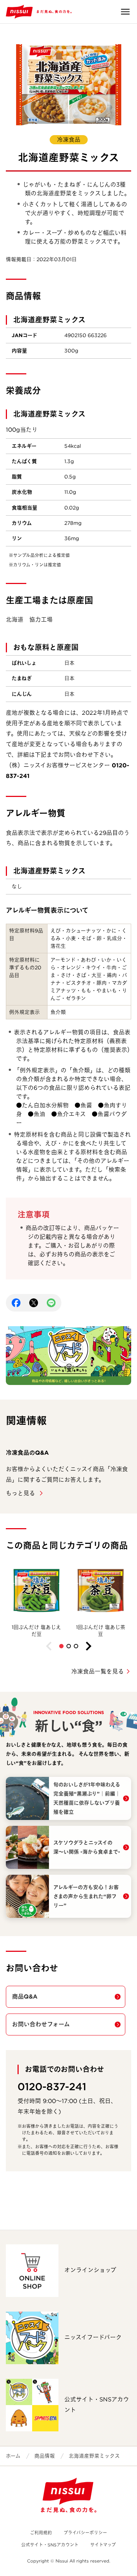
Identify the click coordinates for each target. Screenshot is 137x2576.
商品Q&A (25, 1997)
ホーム (13, 2456)
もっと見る (21, 1493)
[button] (61, 1646)
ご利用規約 (41, 2533)
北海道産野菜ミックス (94, 2456)
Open (125, 12)
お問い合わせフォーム (41, 2024)
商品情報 (45, 2456)
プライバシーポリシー (85, 2533)
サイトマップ (103, 2545)
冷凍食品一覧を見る (98, 1671)
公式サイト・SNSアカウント (50, 2545)
